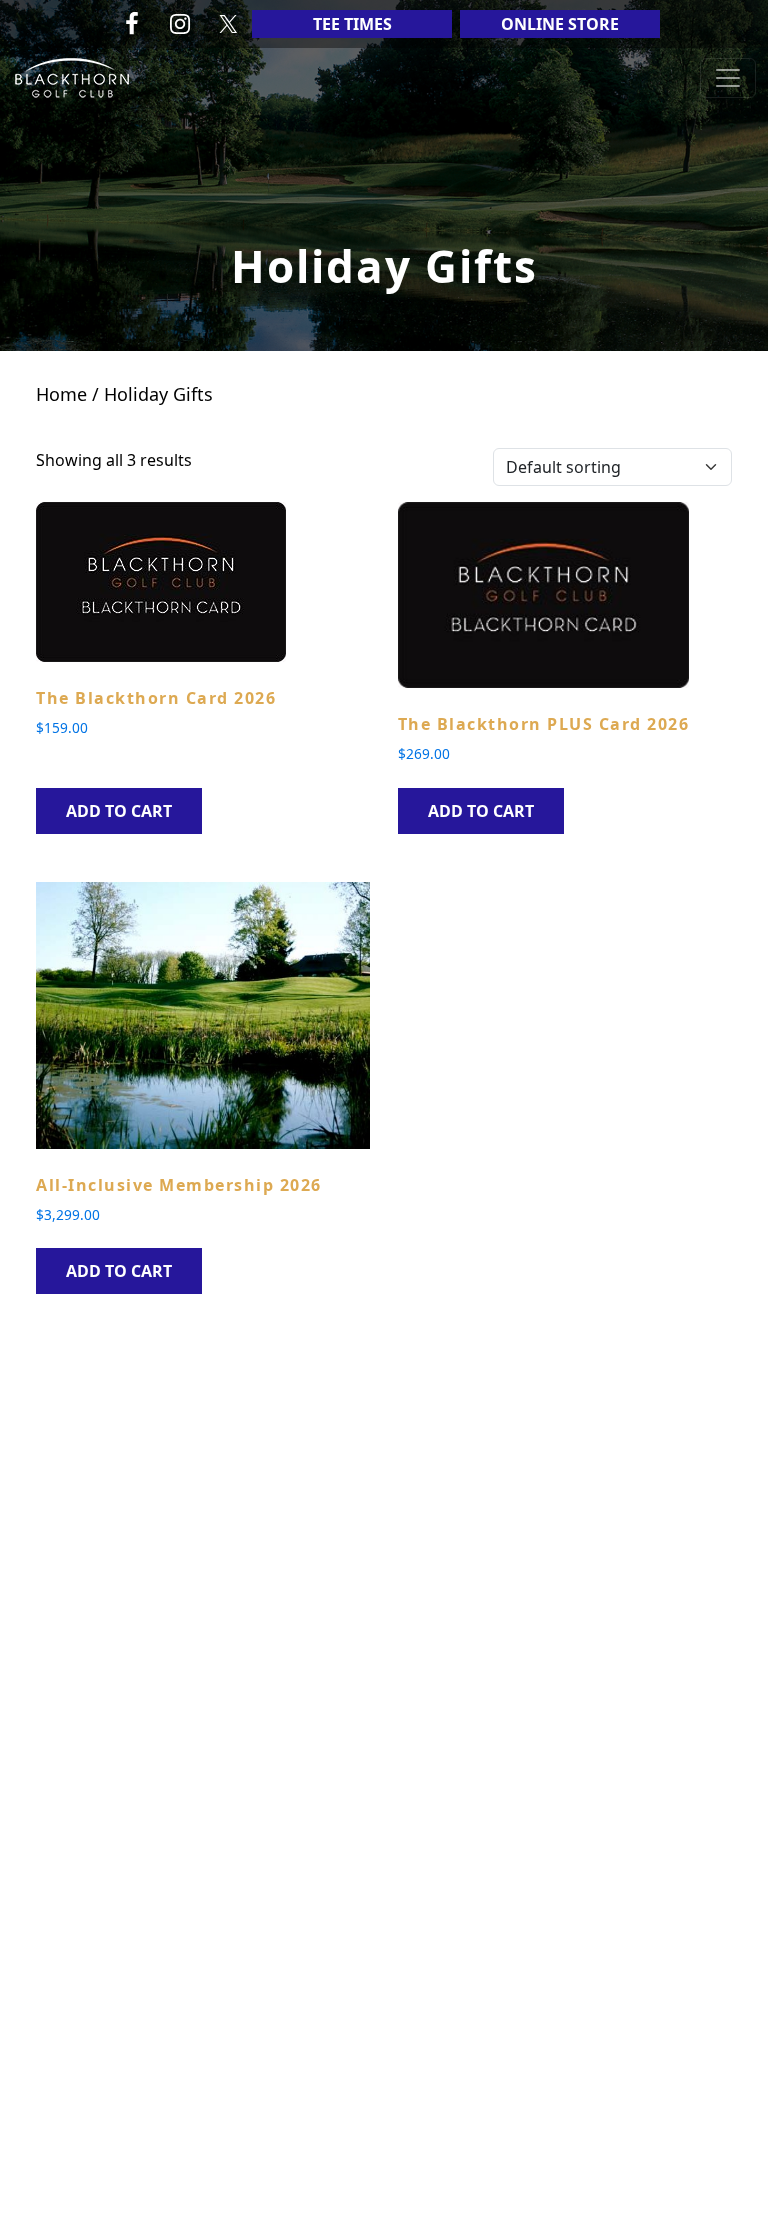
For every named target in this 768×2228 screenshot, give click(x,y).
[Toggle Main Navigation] (728, 78)
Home (61, 394)
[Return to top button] (729, 2190)
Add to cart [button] (119, 811)
